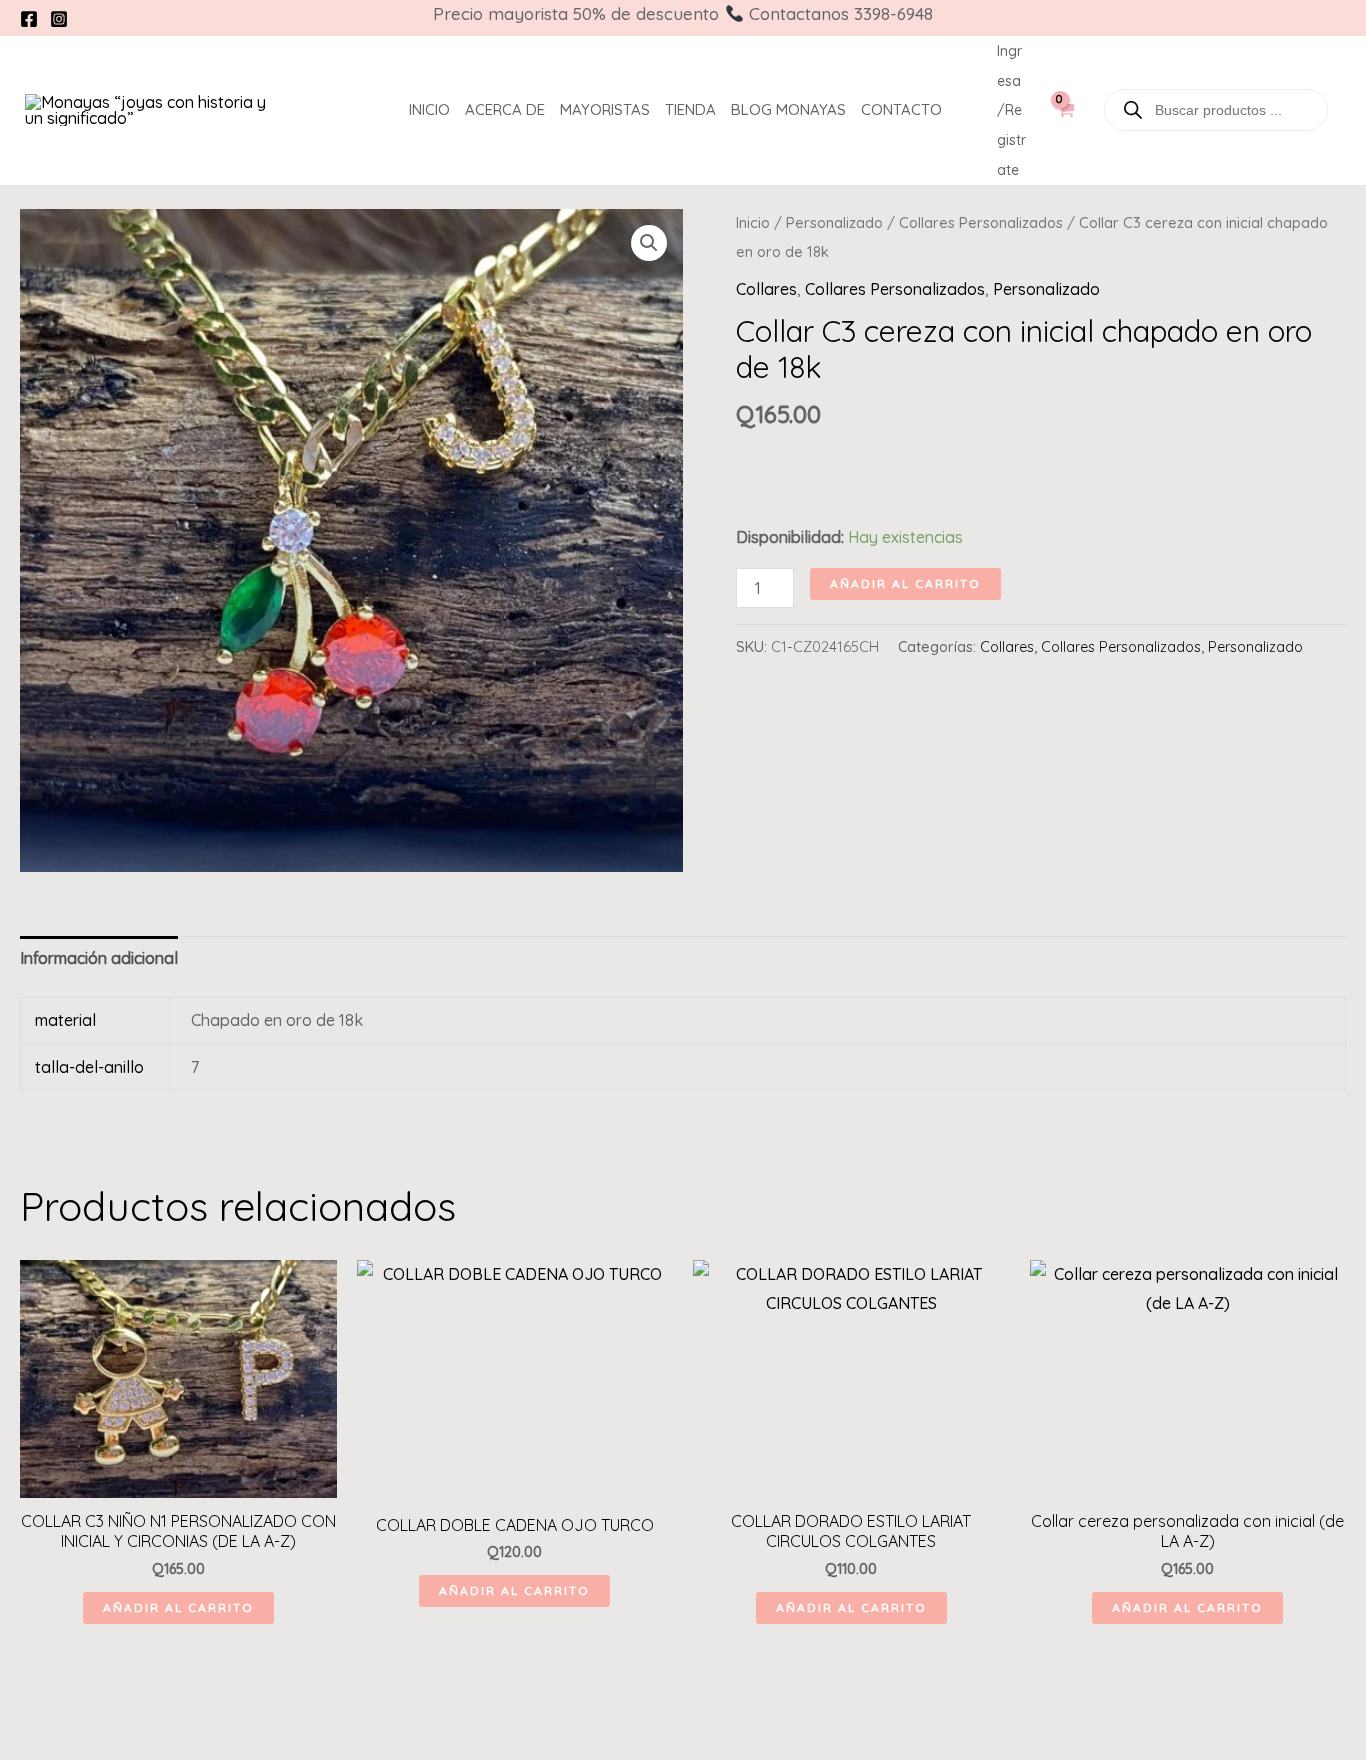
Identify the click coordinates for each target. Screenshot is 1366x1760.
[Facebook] (29, 19)
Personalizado (834, 222)
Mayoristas (605, 109)
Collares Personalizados (981, 222)
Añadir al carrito (905, 583)
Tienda (690, 109)
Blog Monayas (788, 109)
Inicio (429, 109)
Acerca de (505, 109)
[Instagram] (59, 19)
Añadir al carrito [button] (178, 1607)
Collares (766, 289)
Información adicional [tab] (99, 958)
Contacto (901, 109)
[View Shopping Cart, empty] (1064, 120)
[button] (649, 243)
